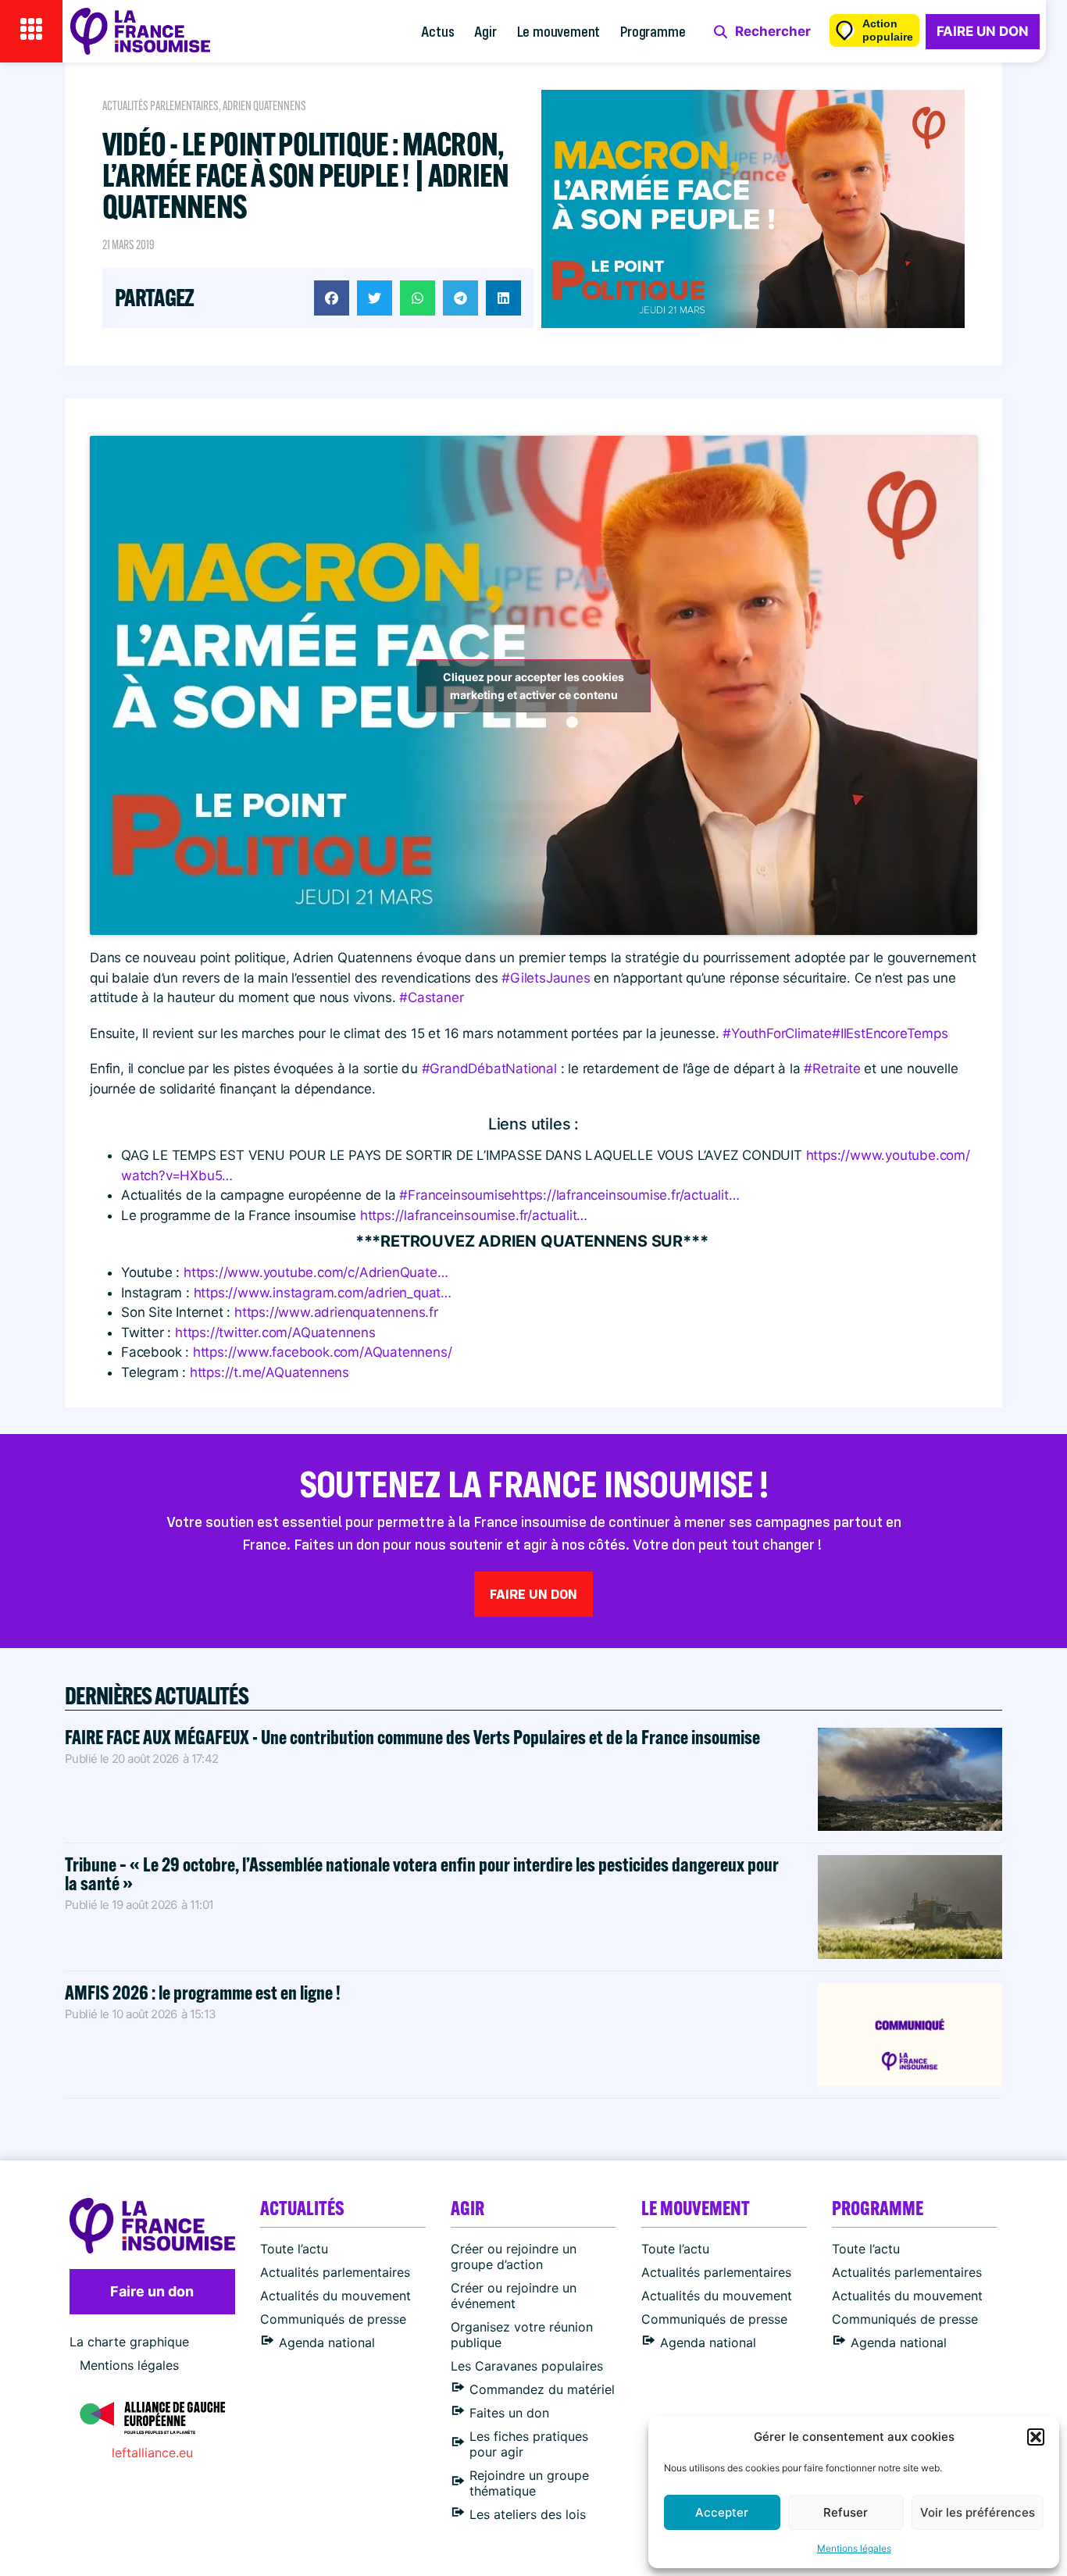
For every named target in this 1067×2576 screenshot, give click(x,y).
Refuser (846, 2512)
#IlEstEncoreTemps (890, 1033)
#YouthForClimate (777, 1033)
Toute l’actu (294, 2249)
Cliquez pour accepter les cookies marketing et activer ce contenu (533, 686)
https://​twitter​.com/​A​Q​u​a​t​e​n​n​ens (275, 1333)
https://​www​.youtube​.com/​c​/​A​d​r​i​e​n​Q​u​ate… (316, 1272)
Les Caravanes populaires (527, 2366)
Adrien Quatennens (264, 106)
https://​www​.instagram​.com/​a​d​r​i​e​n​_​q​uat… (323, 1293)
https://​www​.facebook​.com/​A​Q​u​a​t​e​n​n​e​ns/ (323, 1352)
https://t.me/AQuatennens (269, 1372)
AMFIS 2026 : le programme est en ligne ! (204, 1992)
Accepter (722, 2512)
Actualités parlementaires (161, 106)
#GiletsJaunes (546, 978)
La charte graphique (129, 2342)
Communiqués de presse (333, 2319)
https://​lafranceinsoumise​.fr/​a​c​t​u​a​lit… (625, 1195)
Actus (437, 31)
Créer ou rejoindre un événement (514, 2296)
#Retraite (832, 1069)
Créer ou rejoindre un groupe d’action (514, 2257)
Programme (653, 31)
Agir (485, 31)
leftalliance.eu (152, 2453)
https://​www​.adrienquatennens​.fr (336, 1312)
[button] (1036, 2437)
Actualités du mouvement (335, 2296)
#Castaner (431, 997)
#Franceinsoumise (455, 1195)
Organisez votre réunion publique (522, 2335)
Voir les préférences (978, 2512)
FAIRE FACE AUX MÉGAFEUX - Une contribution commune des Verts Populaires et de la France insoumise (412, 1737)
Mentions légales (854, 2548)
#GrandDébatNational (489, 1069)
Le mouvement (559, 31)
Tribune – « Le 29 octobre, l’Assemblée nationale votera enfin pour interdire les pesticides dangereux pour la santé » (422, 1873)
